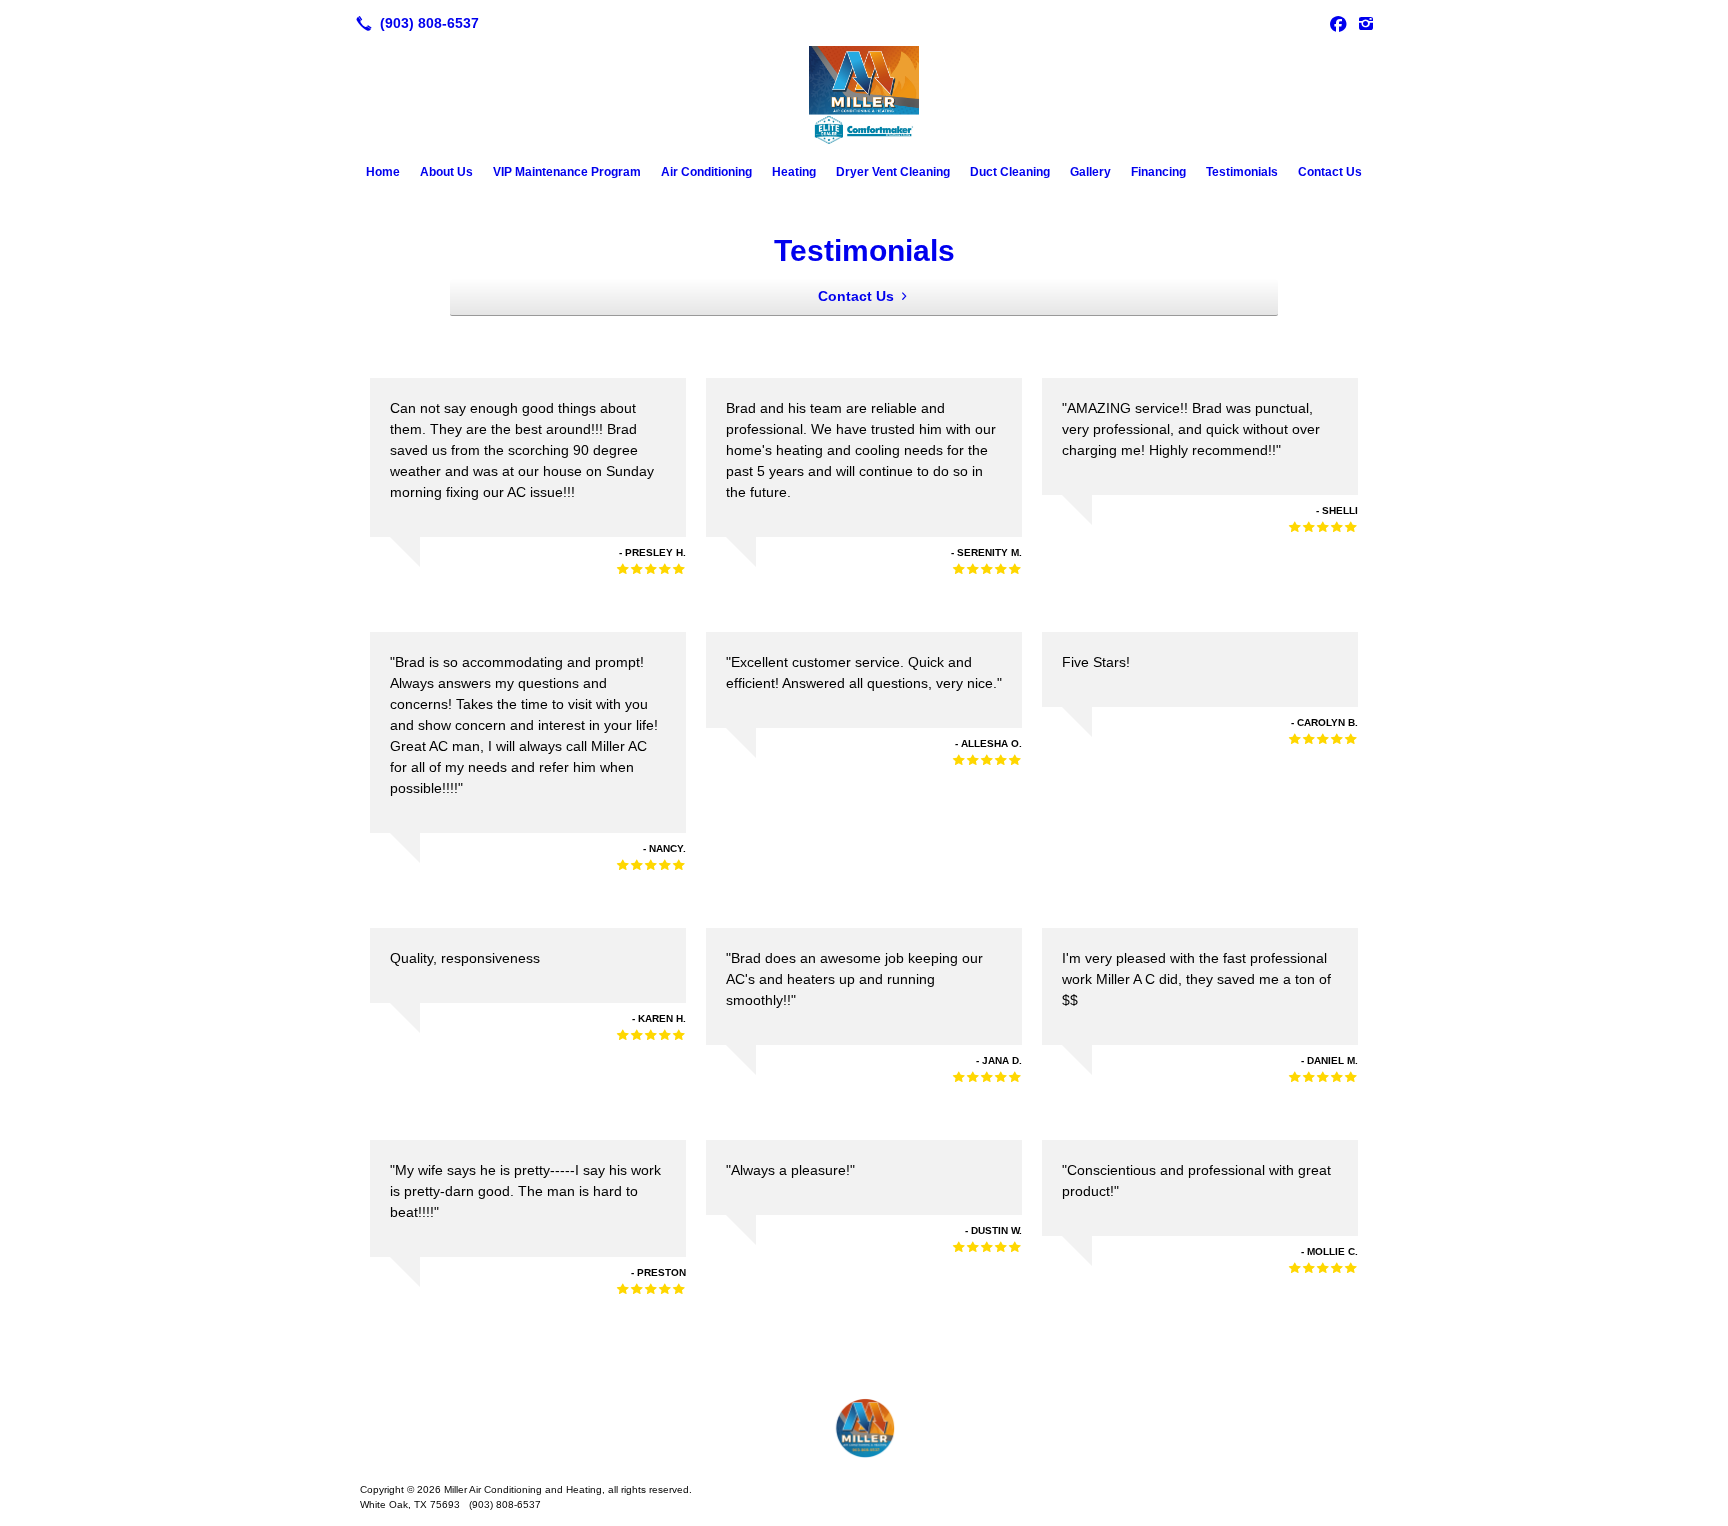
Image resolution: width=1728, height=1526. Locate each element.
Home (383, 172)
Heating (794, 172)
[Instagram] (1366, 23)
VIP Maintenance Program (567, 172)
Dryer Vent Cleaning (893, 172)
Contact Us (1330, 172)
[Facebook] (1338, 23)
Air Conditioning (706, 172)
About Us (446, 172)
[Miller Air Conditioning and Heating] (864, 1428)
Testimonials (1242, 172)
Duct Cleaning (1010, 172)
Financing (1158, 172)
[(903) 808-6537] (413, 23)
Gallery (1090, 172)
